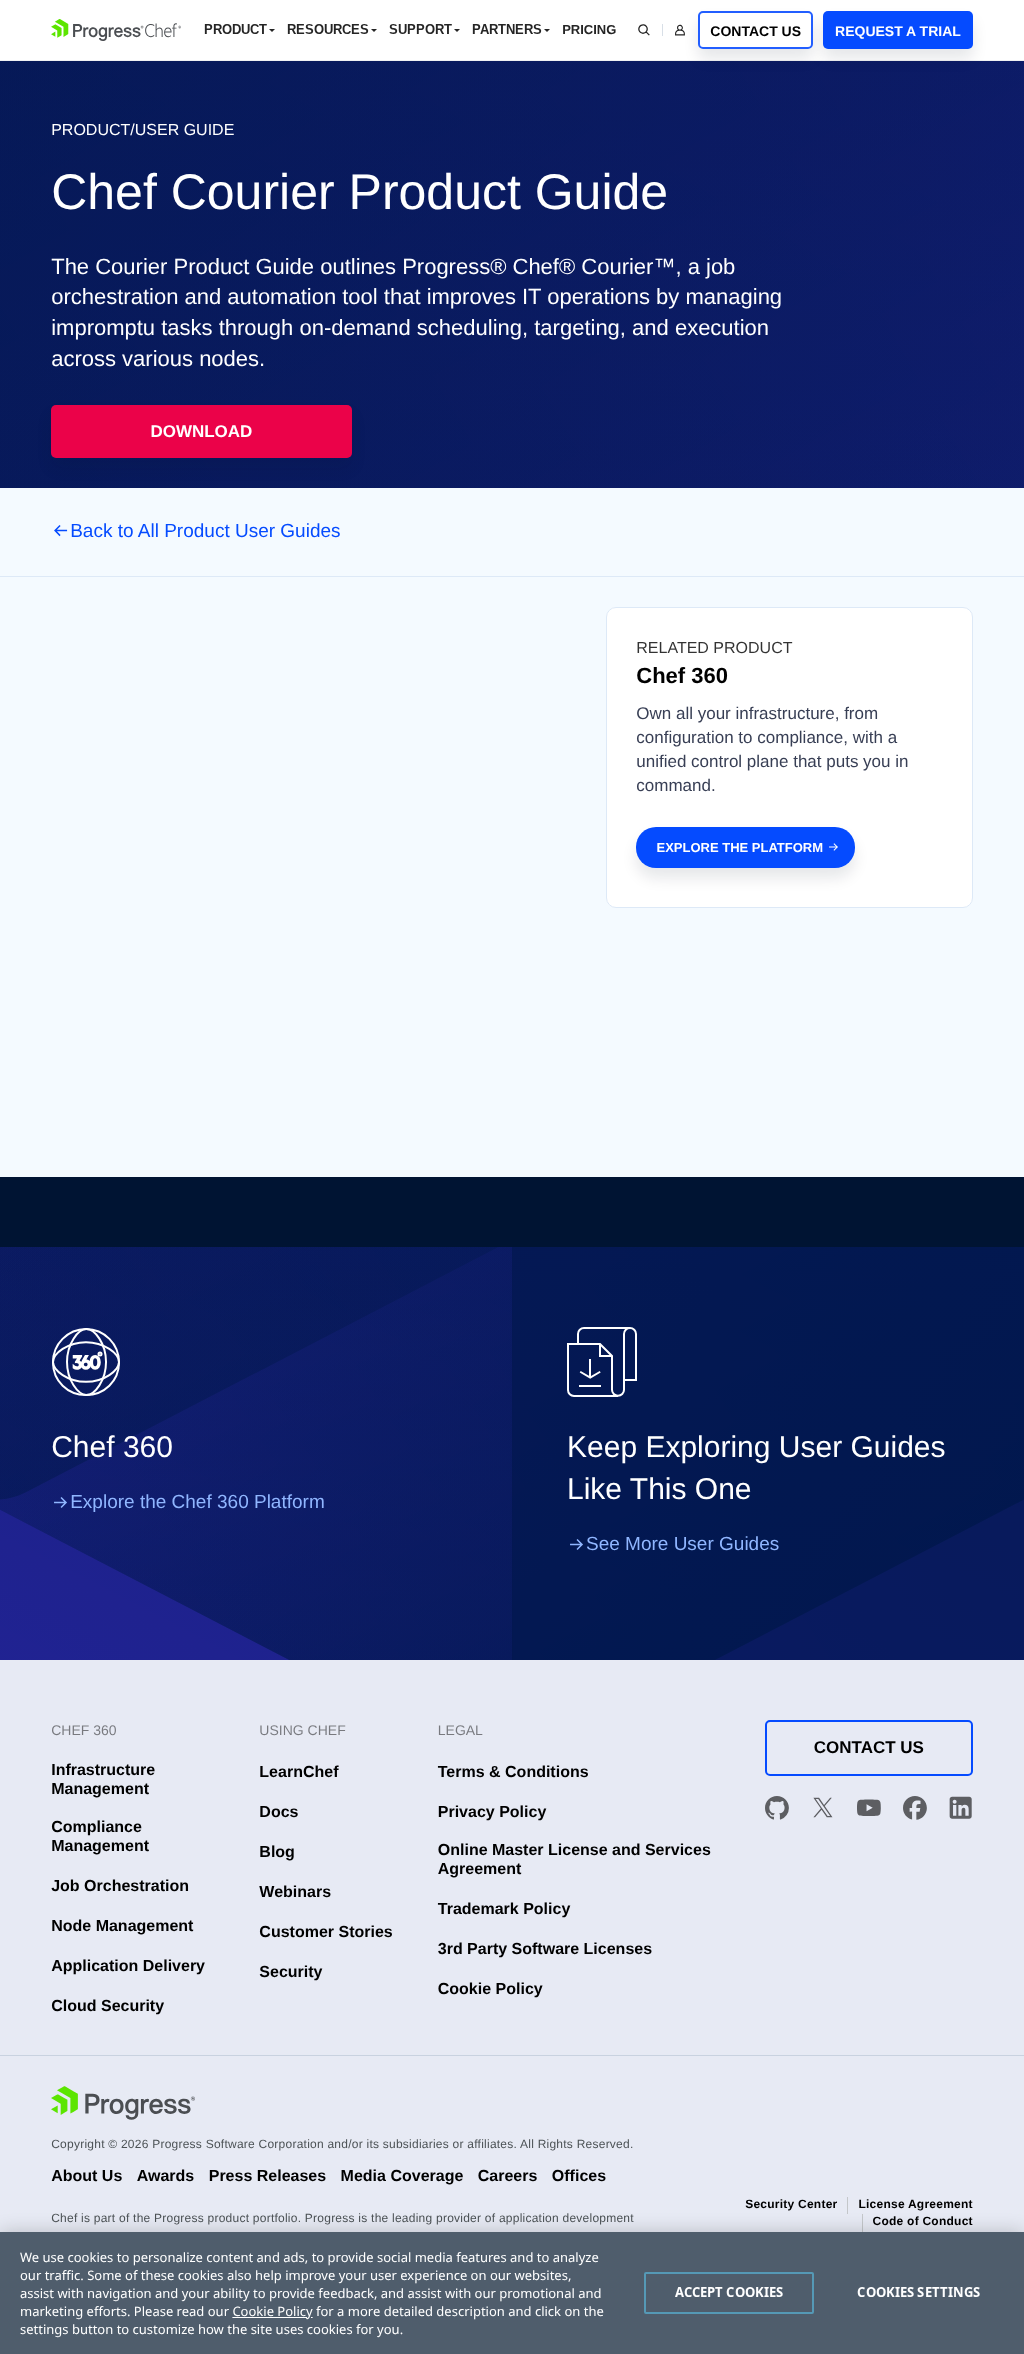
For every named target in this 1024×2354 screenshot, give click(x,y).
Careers (508, 2176)
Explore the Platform (739, 847)
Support (420, 29)
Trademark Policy (504, 1909)
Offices (579, 2176)
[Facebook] (915, 1811)
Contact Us (755, 31)
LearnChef (298, 1772)
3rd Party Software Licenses (545, 1949)
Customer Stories (325, 1932)
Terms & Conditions (513, 1772)
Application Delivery (128, 1966)
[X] (823, 1811)
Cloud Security (107, 2006)
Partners (507, 29)
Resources (328, 29)
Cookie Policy (490, 1989)
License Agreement (915, 2204)
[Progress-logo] (123, 2105)
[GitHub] (777, 1811)
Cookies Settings (918, 2292)
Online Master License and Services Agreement (574, 1860)
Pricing (589, 29)
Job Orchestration (120, 1886)
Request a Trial (898, 31)
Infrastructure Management (103, 1780)
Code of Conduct (923, 2221)
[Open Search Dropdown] (644, 30)
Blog (277, 1852)
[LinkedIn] (961, 1811)
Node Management (122, 1926)
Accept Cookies (729, 2292)
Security (290, 1972)
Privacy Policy (492, 1812)
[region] (512, 2293)
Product (235, 29)
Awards (166, 2176)
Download (201, 431)
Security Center (791, 2204)
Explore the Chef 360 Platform (197, 1502)
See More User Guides (682, 1544)
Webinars (295, 1892)
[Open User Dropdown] (680, 30)
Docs (278, 1812)
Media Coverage (402, 2176)
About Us (86, 2176)
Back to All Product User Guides (205, 531)
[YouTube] (869, 1811)
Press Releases (267, 2176)
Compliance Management (100, 1837)
